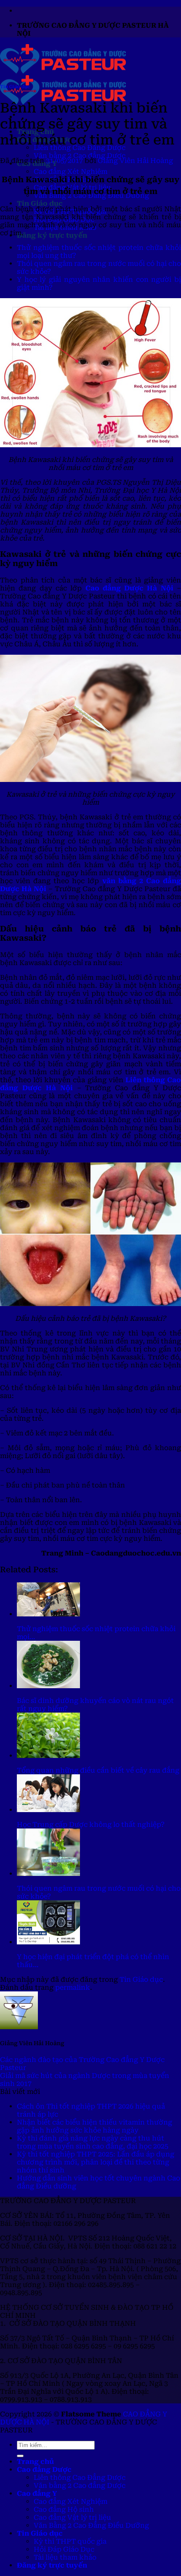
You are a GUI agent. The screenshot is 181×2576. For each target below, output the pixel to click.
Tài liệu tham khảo (65, 2557)
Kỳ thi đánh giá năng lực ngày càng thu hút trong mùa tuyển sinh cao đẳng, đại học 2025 (93, 2142)
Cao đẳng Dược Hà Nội (129, 588)
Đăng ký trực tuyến (52, 235)
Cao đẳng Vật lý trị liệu (72, 2517)
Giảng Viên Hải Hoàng (135, 161)
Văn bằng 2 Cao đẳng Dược (80, 156)
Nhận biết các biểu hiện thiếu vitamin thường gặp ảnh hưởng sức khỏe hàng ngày (94, 2126)
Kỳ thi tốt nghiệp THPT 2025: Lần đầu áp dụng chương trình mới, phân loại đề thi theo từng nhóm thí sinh (96, 2162)
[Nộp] (20, 2456)
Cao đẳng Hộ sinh (64, 2509)
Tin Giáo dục (40, 203)
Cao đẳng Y (37, 2493)
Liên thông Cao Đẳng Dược (80, 2478)
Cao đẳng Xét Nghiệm (71, 172)
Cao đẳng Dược (44, 2470)
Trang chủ (35, 2462)
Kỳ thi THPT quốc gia (70, 2541)
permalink (73, 1987)
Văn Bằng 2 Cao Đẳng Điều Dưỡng (91, 2525)
